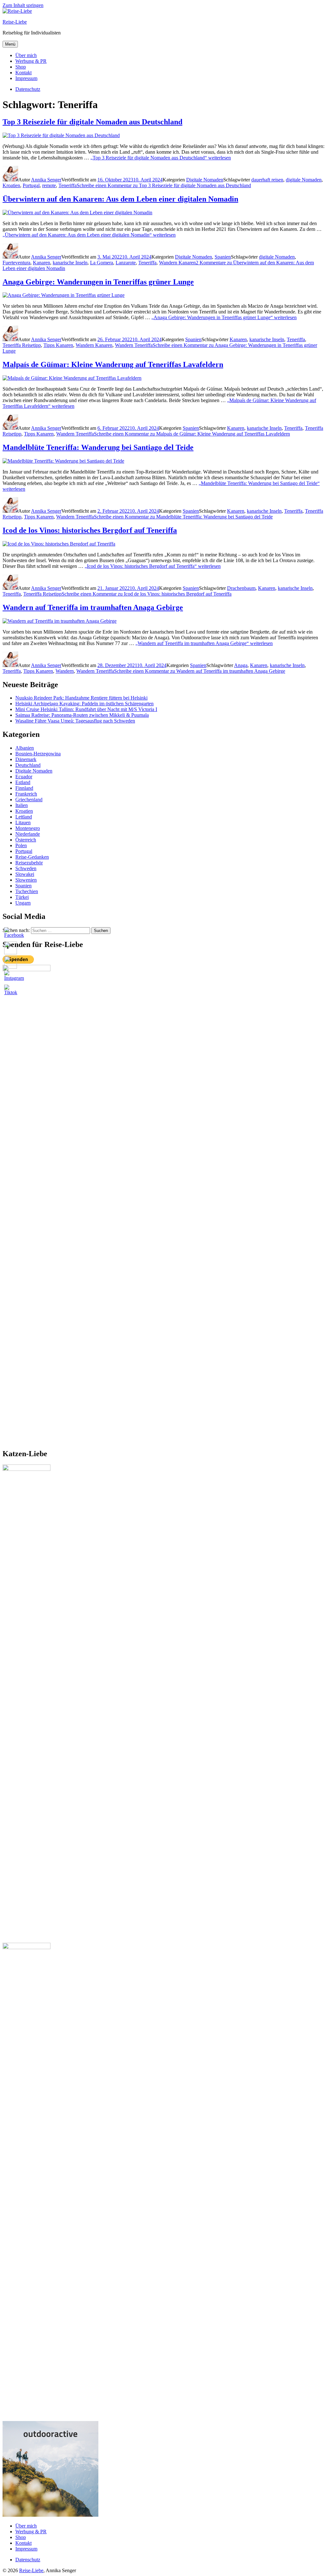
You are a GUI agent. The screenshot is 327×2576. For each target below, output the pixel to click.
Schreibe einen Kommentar (164, 185)
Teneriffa (68, 185)
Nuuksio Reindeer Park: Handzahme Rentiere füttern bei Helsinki (81, 698)
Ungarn (23, 903)
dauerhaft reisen (267, 180)
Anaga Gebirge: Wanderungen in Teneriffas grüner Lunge (98, 282)
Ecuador (24, 777)
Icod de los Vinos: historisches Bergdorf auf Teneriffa (90, 530)
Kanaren (42, 263)
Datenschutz (28, 2560)
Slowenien (26, 880)
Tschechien (27, 891)
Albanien (25, 748)
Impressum (26, 78)
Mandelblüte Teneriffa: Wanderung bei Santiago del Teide (98, 447)
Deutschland (28, 765)
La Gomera (102, 263)
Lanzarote (126, 263)
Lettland (24, 817)
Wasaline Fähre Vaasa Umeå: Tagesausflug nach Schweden (75, 721)
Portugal (31, 185)
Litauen (23, 822)
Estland (23, 782)
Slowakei (25, 874)
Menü (10, 44)
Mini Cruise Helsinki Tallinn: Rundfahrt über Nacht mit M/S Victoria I (86, 709)
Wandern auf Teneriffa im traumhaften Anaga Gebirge (93, 607)
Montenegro (28, 828)
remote (49, 185)
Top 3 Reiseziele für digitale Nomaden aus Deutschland (92, 122)
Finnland (24, 788)
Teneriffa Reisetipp (22, 345)
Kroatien (11, 185)
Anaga (241, 665)
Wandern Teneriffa (134, 345)
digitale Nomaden (304, 180)
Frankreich (26, 794)
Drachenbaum (241, 588)
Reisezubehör (29, 863)
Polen (21, 845)
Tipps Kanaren (58, 345)
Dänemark (26, 759)
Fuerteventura (16, 263)
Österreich (26, 840)
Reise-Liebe (15, 22)
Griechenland (29, 800)
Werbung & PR (31, 61)
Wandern (65, 671)
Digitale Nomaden (205, 180)
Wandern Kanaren (177, 263)
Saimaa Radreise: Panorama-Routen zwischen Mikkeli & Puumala (82, 715)
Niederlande (28, 834)
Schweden (26, 868)
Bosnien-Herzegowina (38, 754)
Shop (21, 67)
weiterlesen (161, 158)
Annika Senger (46, 180)
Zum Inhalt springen (23, 5)
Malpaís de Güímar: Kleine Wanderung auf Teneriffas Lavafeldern (113, 364)
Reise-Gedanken (32, 857)
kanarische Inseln (70, 263)
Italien (22, 805)
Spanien (223, 257)
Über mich (26, 55)
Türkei (22, 897)
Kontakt (23, 73)
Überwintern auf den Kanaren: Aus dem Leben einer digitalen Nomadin (120, 199)
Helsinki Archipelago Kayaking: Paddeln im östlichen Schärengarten (84, 704)
